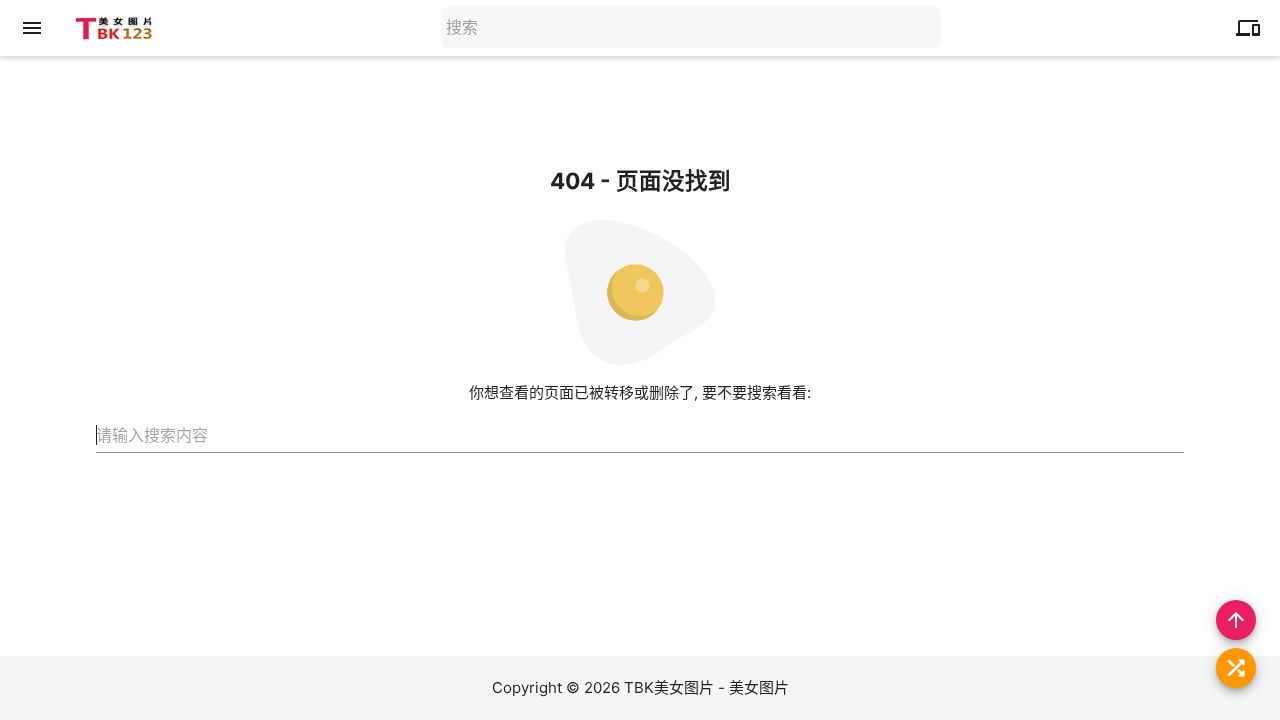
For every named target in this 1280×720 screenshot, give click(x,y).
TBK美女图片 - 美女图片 (706, 687)
